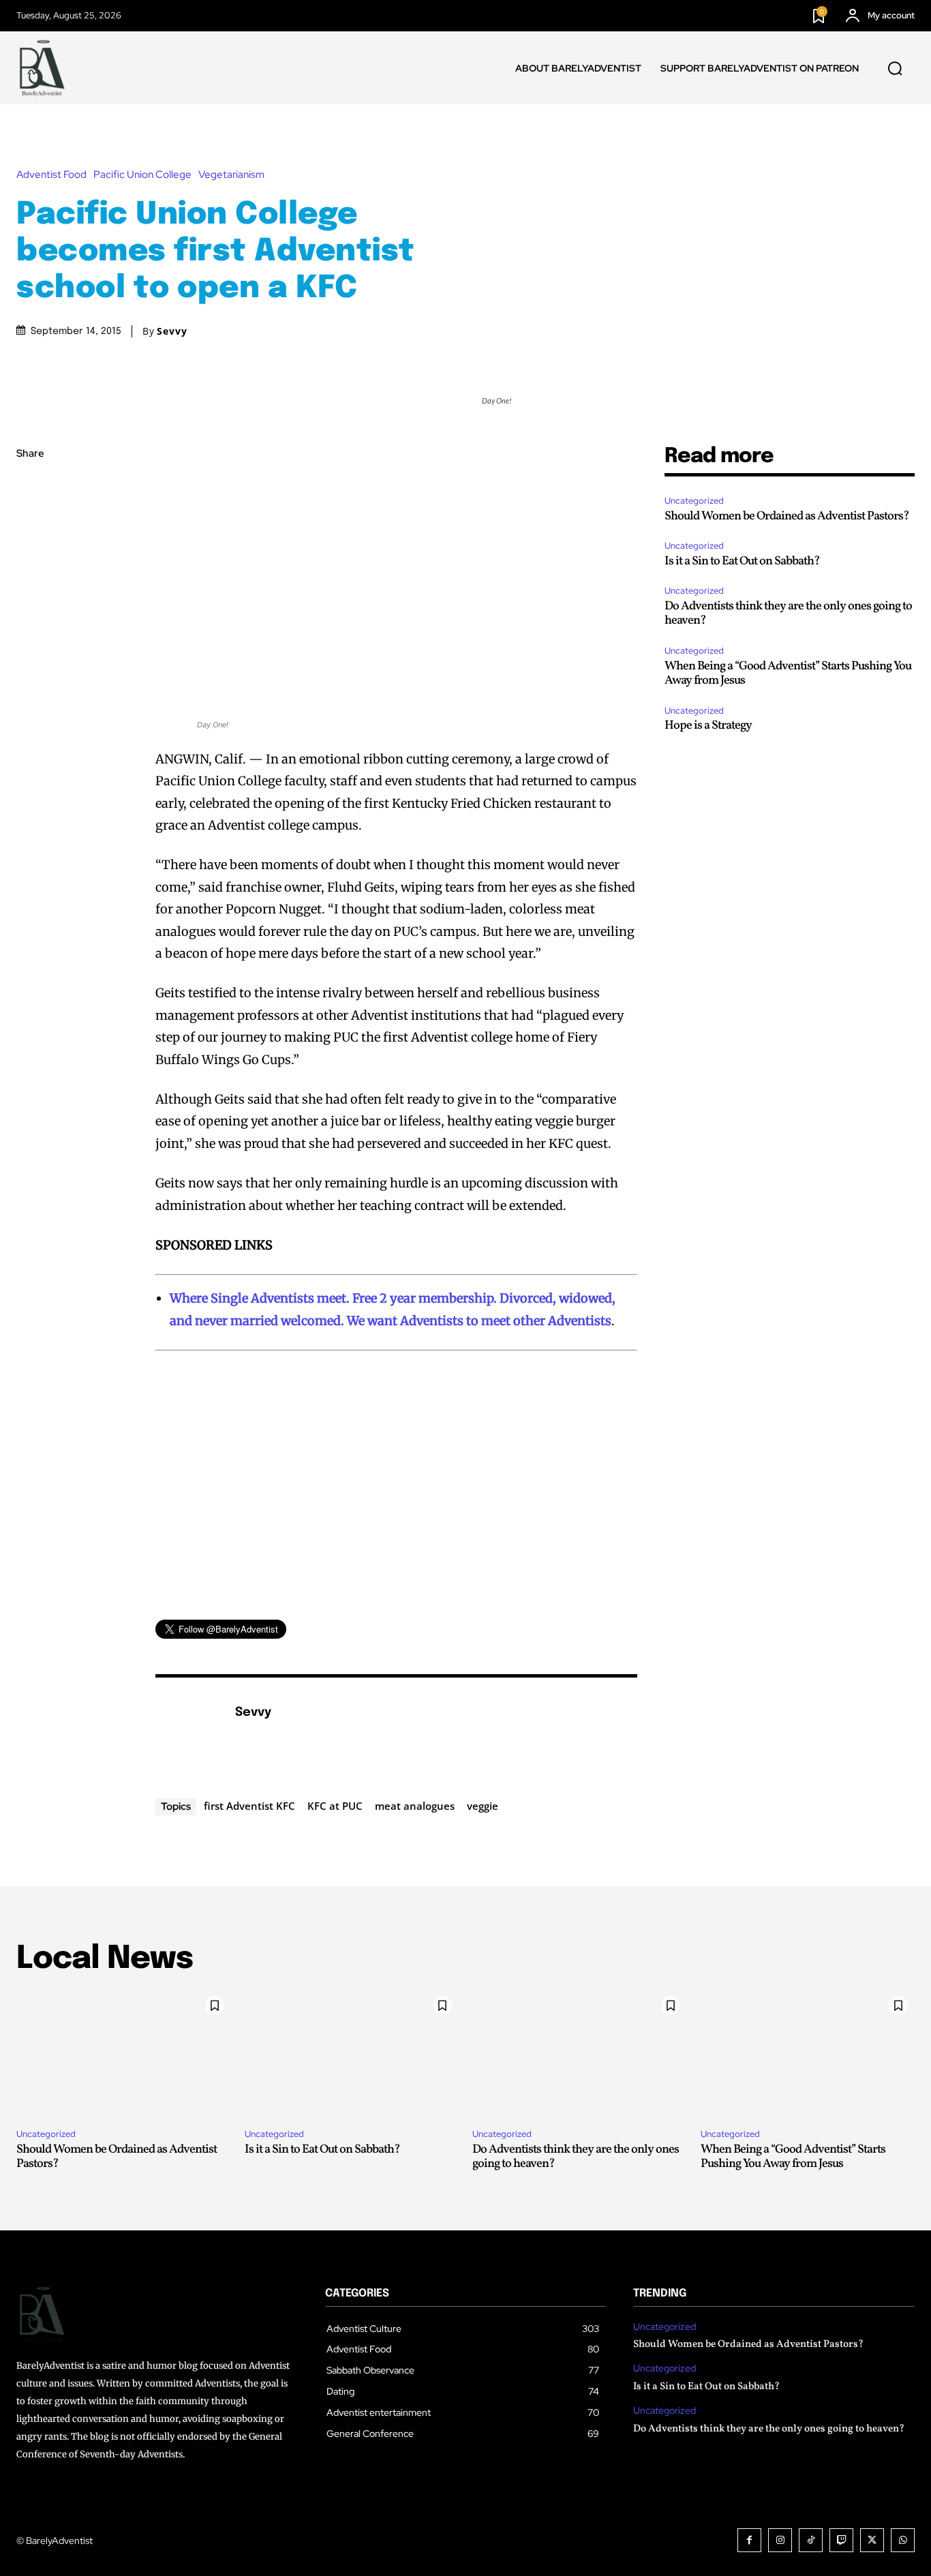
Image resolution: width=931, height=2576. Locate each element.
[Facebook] (30, 487)
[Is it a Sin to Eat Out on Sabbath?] (352, 2054)
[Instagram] (780, 2540)
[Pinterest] (30, 551)
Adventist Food (51, 175)
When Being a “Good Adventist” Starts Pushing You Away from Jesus (788, 674)
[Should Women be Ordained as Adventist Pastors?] (124, 2054)
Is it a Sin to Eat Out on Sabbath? (742, 561)
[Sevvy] (188, 1733)
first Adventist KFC (249, 1806)
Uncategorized (694, 501)
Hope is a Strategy (708, 726)
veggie (483, 1806)
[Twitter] (30, 519)
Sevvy (172, 331)
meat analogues (415, 1806)
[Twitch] (841, 2540)
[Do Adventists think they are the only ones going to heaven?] (580, 2054)
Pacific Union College (142, 175)
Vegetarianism (231, 175)
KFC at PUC (335, 1806)
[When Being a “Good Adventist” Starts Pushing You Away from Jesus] (808, 2054)
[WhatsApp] (30, 583)
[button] (895, 68)
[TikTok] (811, 2540)
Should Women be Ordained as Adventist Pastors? (787, 516)
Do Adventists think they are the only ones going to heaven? (788, 614)
